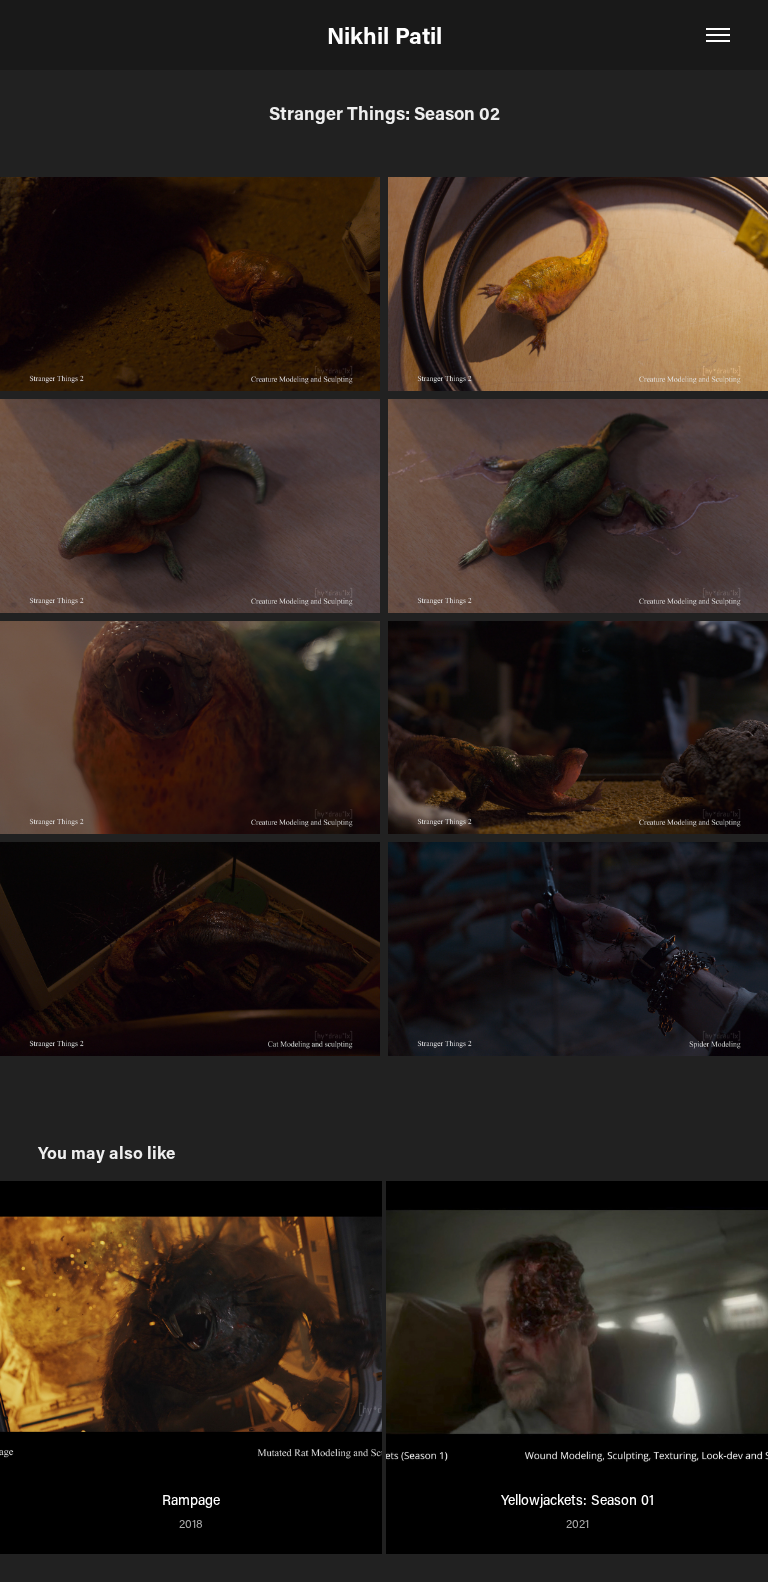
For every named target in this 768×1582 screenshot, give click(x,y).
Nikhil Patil (384, 35)
